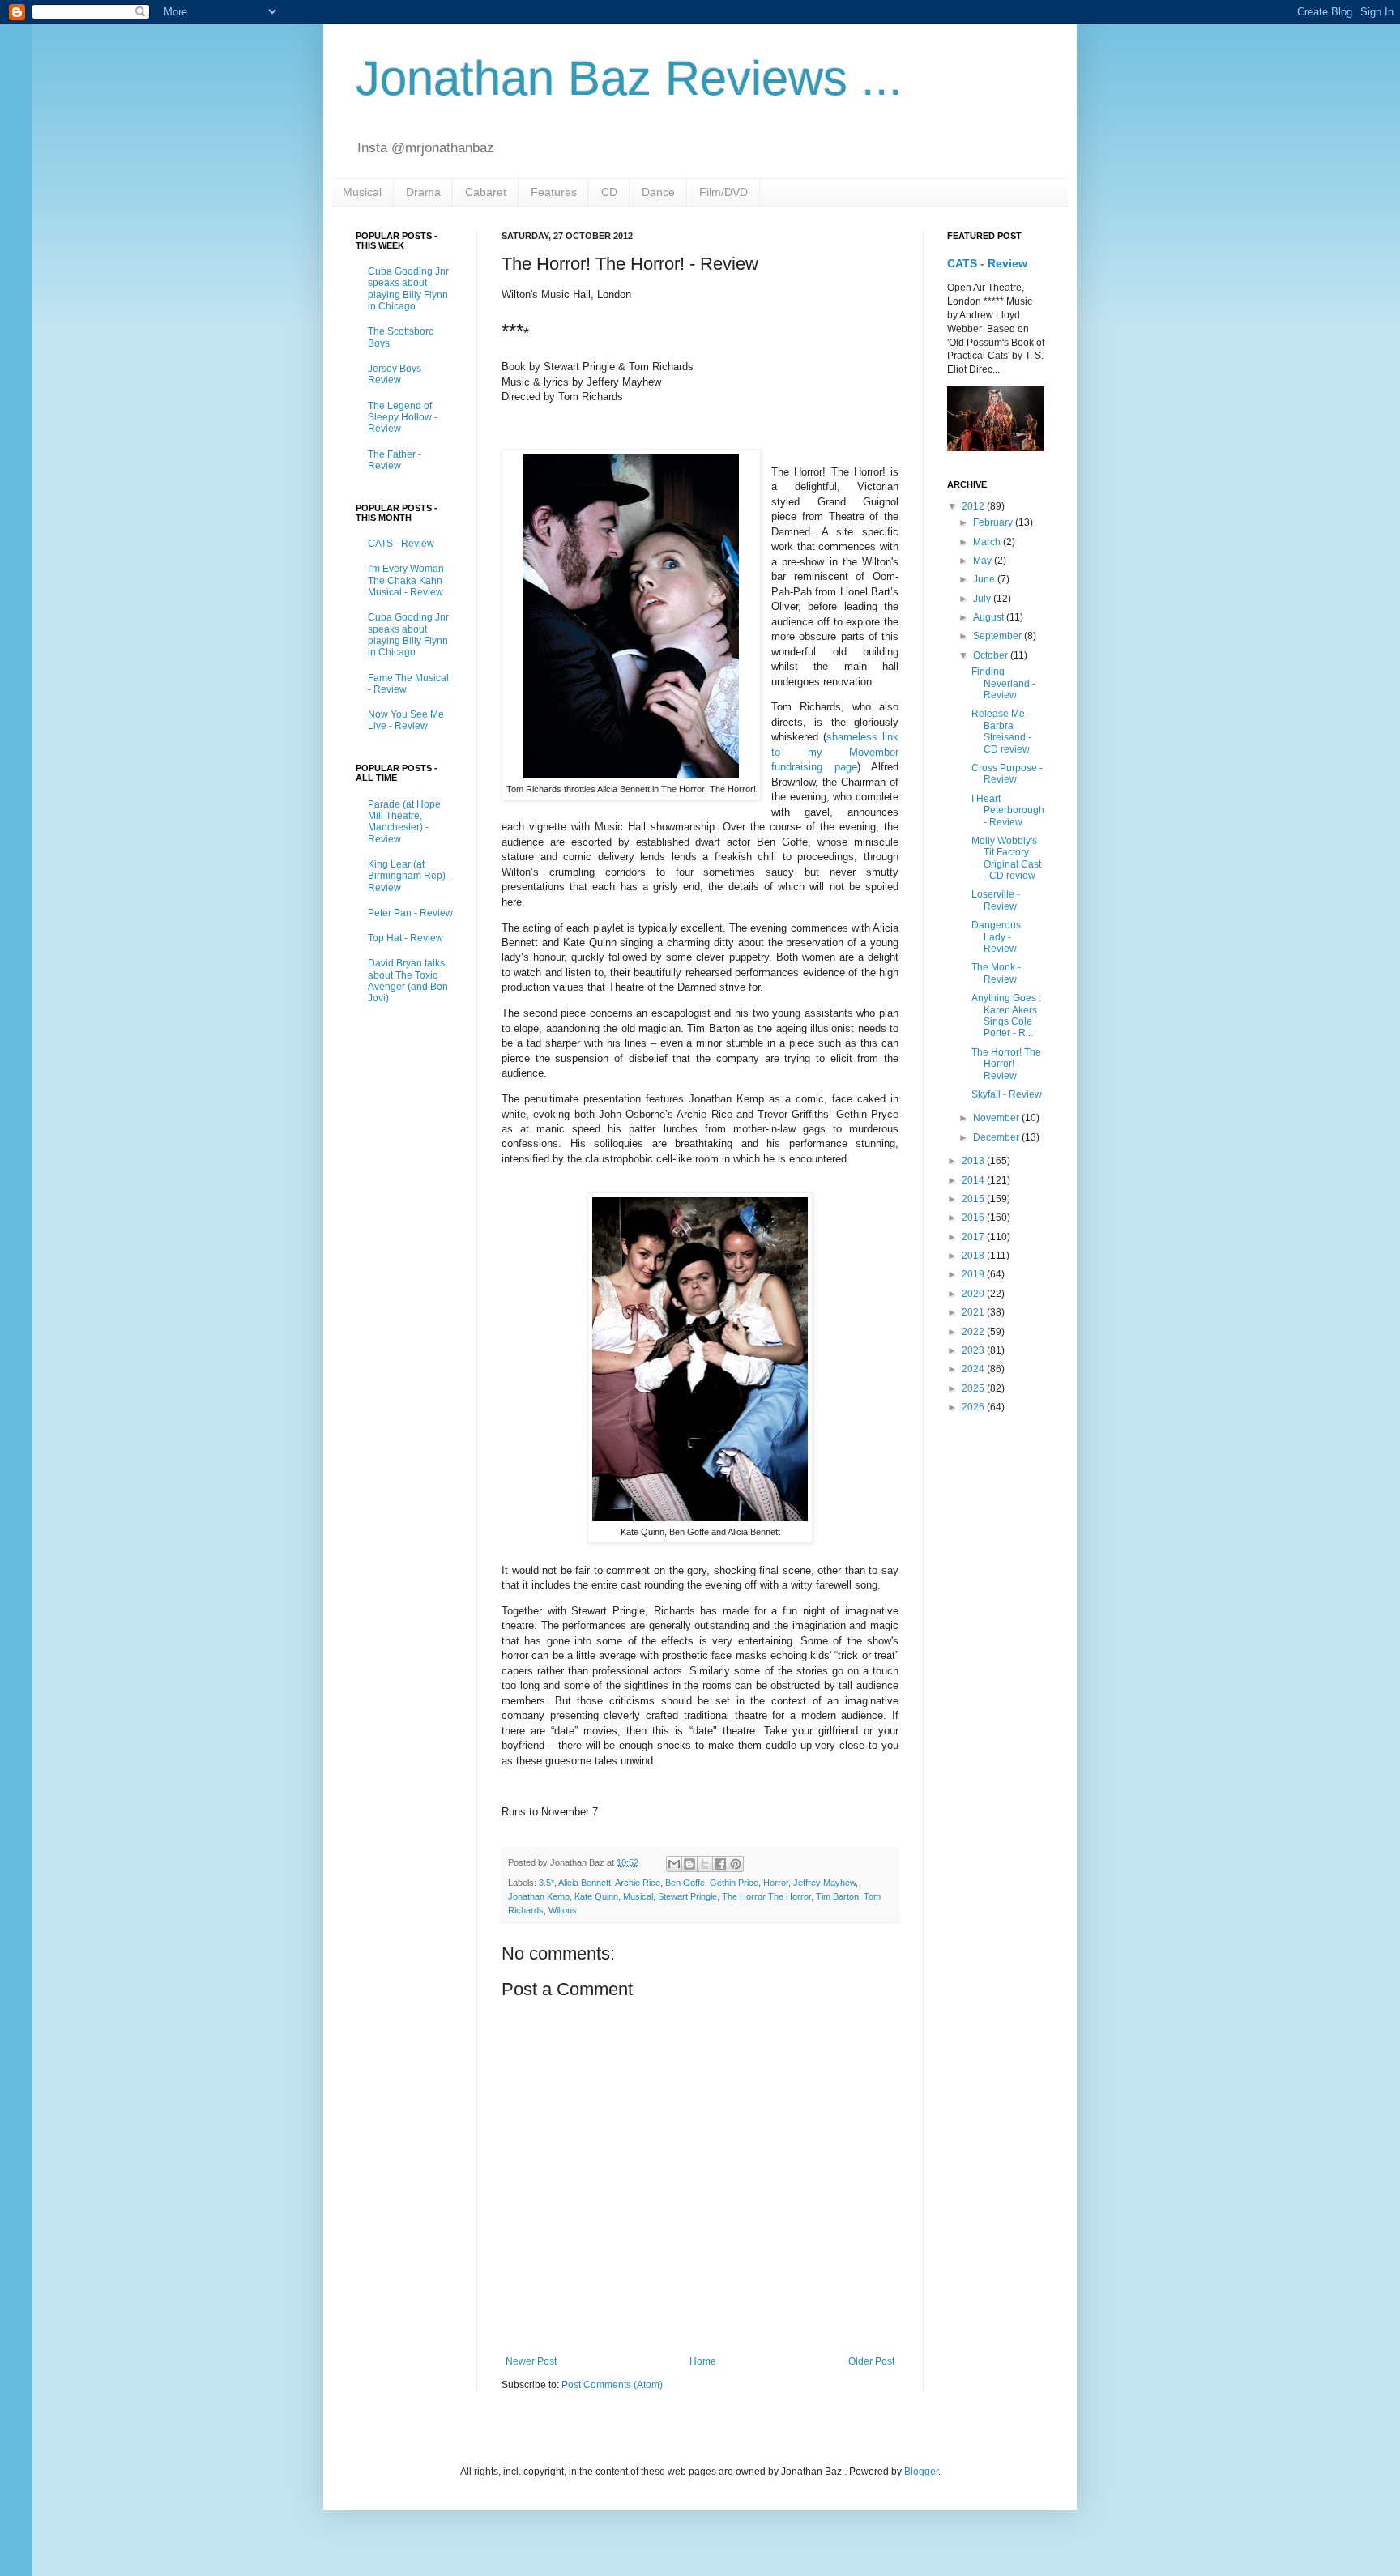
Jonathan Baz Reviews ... (629, 78)
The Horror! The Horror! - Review (1006, 1064)
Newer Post (531, 2361)
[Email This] (674, 1864)
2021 (974, 1312)
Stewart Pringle (687, 1896)
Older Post (871, 2361)
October (992, 655)
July (983, 599)
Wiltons (563, 1910)
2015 (974, 1199)
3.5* (546, 1883)
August (990, 617)
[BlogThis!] (689, 1864)
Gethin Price (734, 1883)
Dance (658, 192)
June (985, 579)
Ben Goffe (685, 1883)
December (997, 1137)
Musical (362, 192)
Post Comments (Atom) (612, 2385)
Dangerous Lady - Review (996, 937)
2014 (974, 1180)
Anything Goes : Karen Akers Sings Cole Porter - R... (1006, 1015)
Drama (423, 192)
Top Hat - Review (405, 938)
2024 (974, 1369)
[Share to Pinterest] (736, 1864)
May (984, 561)
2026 (974, 1407)
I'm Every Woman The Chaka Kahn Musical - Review (406, 580)
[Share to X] (705, 1864)
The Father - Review (395, 460)
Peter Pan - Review (410, 913)
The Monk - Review (996, 973)
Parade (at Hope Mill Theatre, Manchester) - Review (404, 822)
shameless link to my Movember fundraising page (835, 752)
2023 (974, 1350)
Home (703, 2361)
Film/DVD (723, 192)
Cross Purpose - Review (1007, 774)
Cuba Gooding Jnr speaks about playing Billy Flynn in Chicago (408, 289)
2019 (974, 1274)
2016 (974, 1218)
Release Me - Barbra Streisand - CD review (1001, 731)
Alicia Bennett (585, 1883)
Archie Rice (638, 1883)
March (988, 542)
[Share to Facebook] (720, 1864)
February (994, 522)
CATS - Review (401, 544)
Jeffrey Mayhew (824, 1883)
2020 (974, 1294)
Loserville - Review (996, 900)
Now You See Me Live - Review (406, 720)
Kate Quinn (596, 1896)
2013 (974, 1161)
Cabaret (486, 192)
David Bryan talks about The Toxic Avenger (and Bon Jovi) (408, 981)
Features (554, 192)
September (999, 636)
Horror (776, 1883)
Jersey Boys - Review (397, 374)
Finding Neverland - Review (1003, 683)
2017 (974, 1237)
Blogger (921, 2472)
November (997, 1118)
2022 (974, 1332)
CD (609, 192)
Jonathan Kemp (539, 1896)
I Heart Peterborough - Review (1008, 810)
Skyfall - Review (1007, 1094)
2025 (974, 1388)
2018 (974, 1256)
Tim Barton (837, 1896)
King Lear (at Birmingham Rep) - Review (410, 876)
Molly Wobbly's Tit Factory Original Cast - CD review (1006, 858)
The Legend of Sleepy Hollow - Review (403, 418)
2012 (974, 506)
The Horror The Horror (766, 1896)
